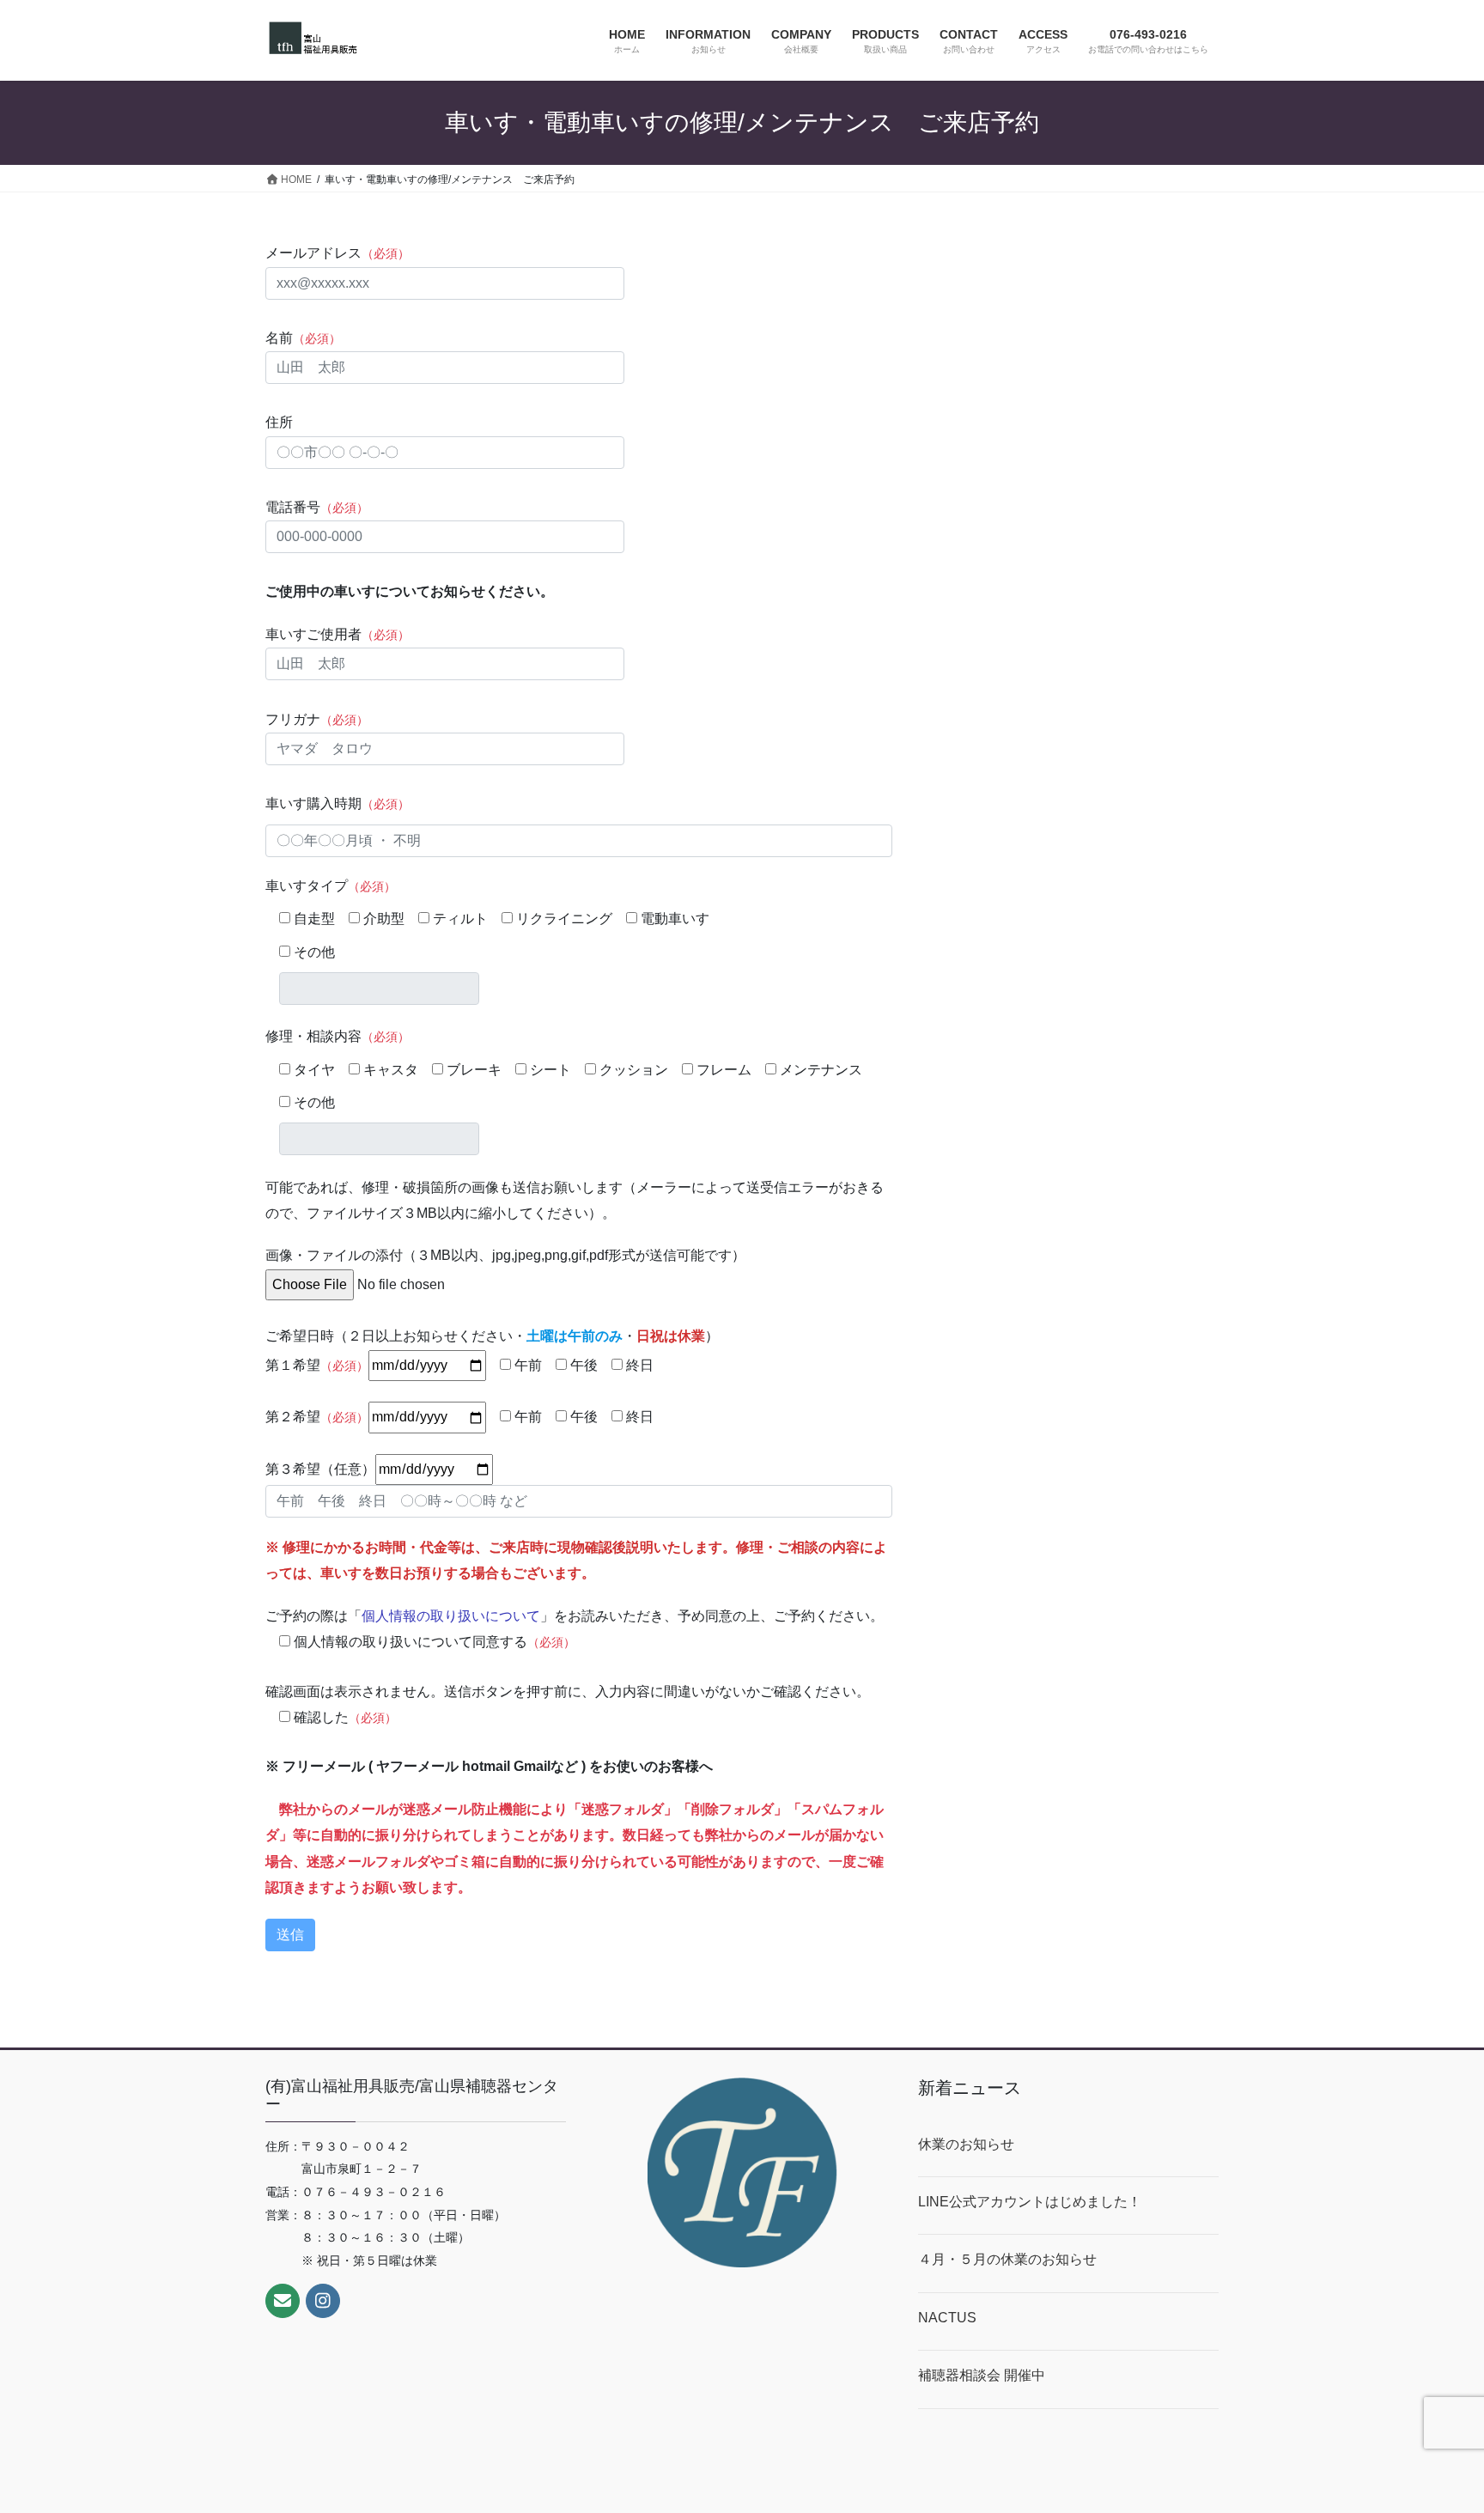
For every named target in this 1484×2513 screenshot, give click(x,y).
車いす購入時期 (338, 803)
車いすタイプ (331, 886)
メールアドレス (338, 253)
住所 (279, 422)
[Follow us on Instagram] (323, 2301)
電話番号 (317, 507)
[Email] (283, 2301)
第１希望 (317, 1365)
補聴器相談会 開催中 (982, 2375)
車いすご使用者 (338, 634)
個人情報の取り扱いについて (451, 1616)
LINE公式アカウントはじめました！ (1030, 2202)
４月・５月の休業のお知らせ (1007, 2259)
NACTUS (947, 2318)
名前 (303, 338)
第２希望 (317, 1417)
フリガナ (317, 719)
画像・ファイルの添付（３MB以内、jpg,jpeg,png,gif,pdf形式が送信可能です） (505, 1255)
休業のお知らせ (966, 2144)
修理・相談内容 (338, 1036)
